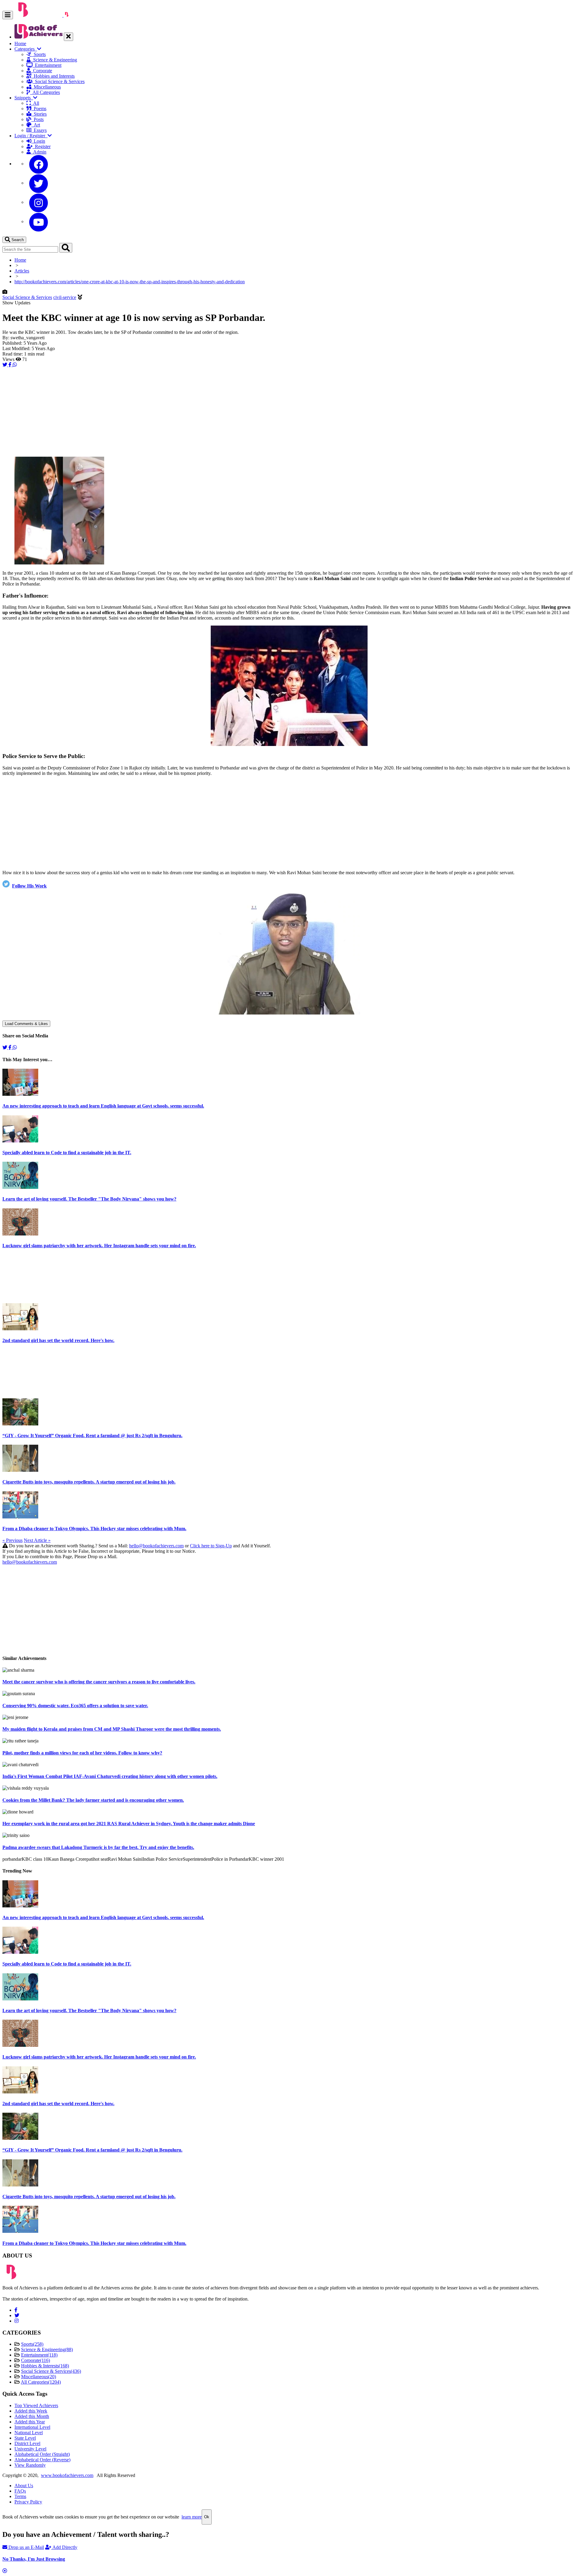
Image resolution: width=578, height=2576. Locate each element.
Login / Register (31, 136)
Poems (39, 109)
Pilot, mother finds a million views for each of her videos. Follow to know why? (82, 1753)
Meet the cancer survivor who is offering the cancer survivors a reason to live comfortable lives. (99, 1682)
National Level (29, 2433)
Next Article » (37, 1540)
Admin (39, 152)
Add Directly (64, 2547)
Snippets (24, 98)
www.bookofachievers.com (67, 2475)
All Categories (45, 92)
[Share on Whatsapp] (15, 365)
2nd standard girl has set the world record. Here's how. (58, 1340)
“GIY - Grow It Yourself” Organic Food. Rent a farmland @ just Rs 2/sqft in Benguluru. (92, 1436)
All (35, 103)
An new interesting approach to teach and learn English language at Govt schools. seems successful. (103, 1106)
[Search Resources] (66, 248)
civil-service (65, 297)
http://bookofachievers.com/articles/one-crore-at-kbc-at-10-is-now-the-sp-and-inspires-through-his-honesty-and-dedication (130, 282)
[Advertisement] (183, 410)
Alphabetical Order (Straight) (42, 2454)
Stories (39, 114)
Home (20, 44)
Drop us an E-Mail (26, 2547)
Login (38, 141)
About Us (24, 2486)
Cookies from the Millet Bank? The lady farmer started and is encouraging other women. (93, 1800)
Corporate (41, 71)
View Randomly (30, 2465)
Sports (39, 54)
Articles (22, 271)
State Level (25, 2438)
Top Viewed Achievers (36, 2405)
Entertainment (47, 65)
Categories (26, 49)
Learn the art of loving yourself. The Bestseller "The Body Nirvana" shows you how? (89, 1199)
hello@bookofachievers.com (156, 1546)
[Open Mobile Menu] (8, 15)
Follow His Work (29, 886)
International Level (32, 2427)
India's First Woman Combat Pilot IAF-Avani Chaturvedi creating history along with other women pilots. (110, 1776)
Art (36, 125)
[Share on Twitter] (5, 365)
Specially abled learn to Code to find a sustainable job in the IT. (67, 1153)
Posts (37, 119)
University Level (30, 2449)
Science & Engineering (54, 60)
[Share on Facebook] (11, 365)
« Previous (12, 1540)
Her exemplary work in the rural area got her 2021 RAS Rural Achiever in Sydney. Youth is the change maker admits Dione (129, 1824)
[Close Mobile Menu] (68, 37)
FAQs (20, 2491)
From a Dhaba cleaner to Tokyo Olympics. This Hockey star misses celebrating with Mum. (94, 1529)
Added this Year (30, 2422)
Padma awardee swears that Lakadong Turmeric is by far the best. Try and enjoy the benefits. (98, 1847)
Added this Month (32, 2416)
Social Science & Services (59, 81)
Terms (20, 2496)
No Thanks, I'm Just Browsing (34, 2559)
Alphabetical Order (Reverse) (42, 2460)
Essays (39, 130)
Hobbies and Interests (53, 76)
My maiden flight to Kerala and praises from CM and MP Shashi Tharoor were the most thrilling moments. (112, 1729)
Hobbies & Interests (45, 2366)
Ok (207, 2517)
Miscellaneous (46, 87)
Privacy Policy (28, 2502)
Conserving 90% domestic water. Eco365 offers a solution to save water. (75, 1706)
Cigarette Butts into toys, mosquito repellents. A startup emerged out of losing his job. (89, 1482)
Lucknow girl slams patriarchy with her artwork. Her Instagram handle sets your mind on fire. (99, 1246)
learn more (192, 2517)
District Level (27, 2443)
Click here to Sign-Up (211, 1546)
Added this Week (31, 2411)
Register (42, 146)
